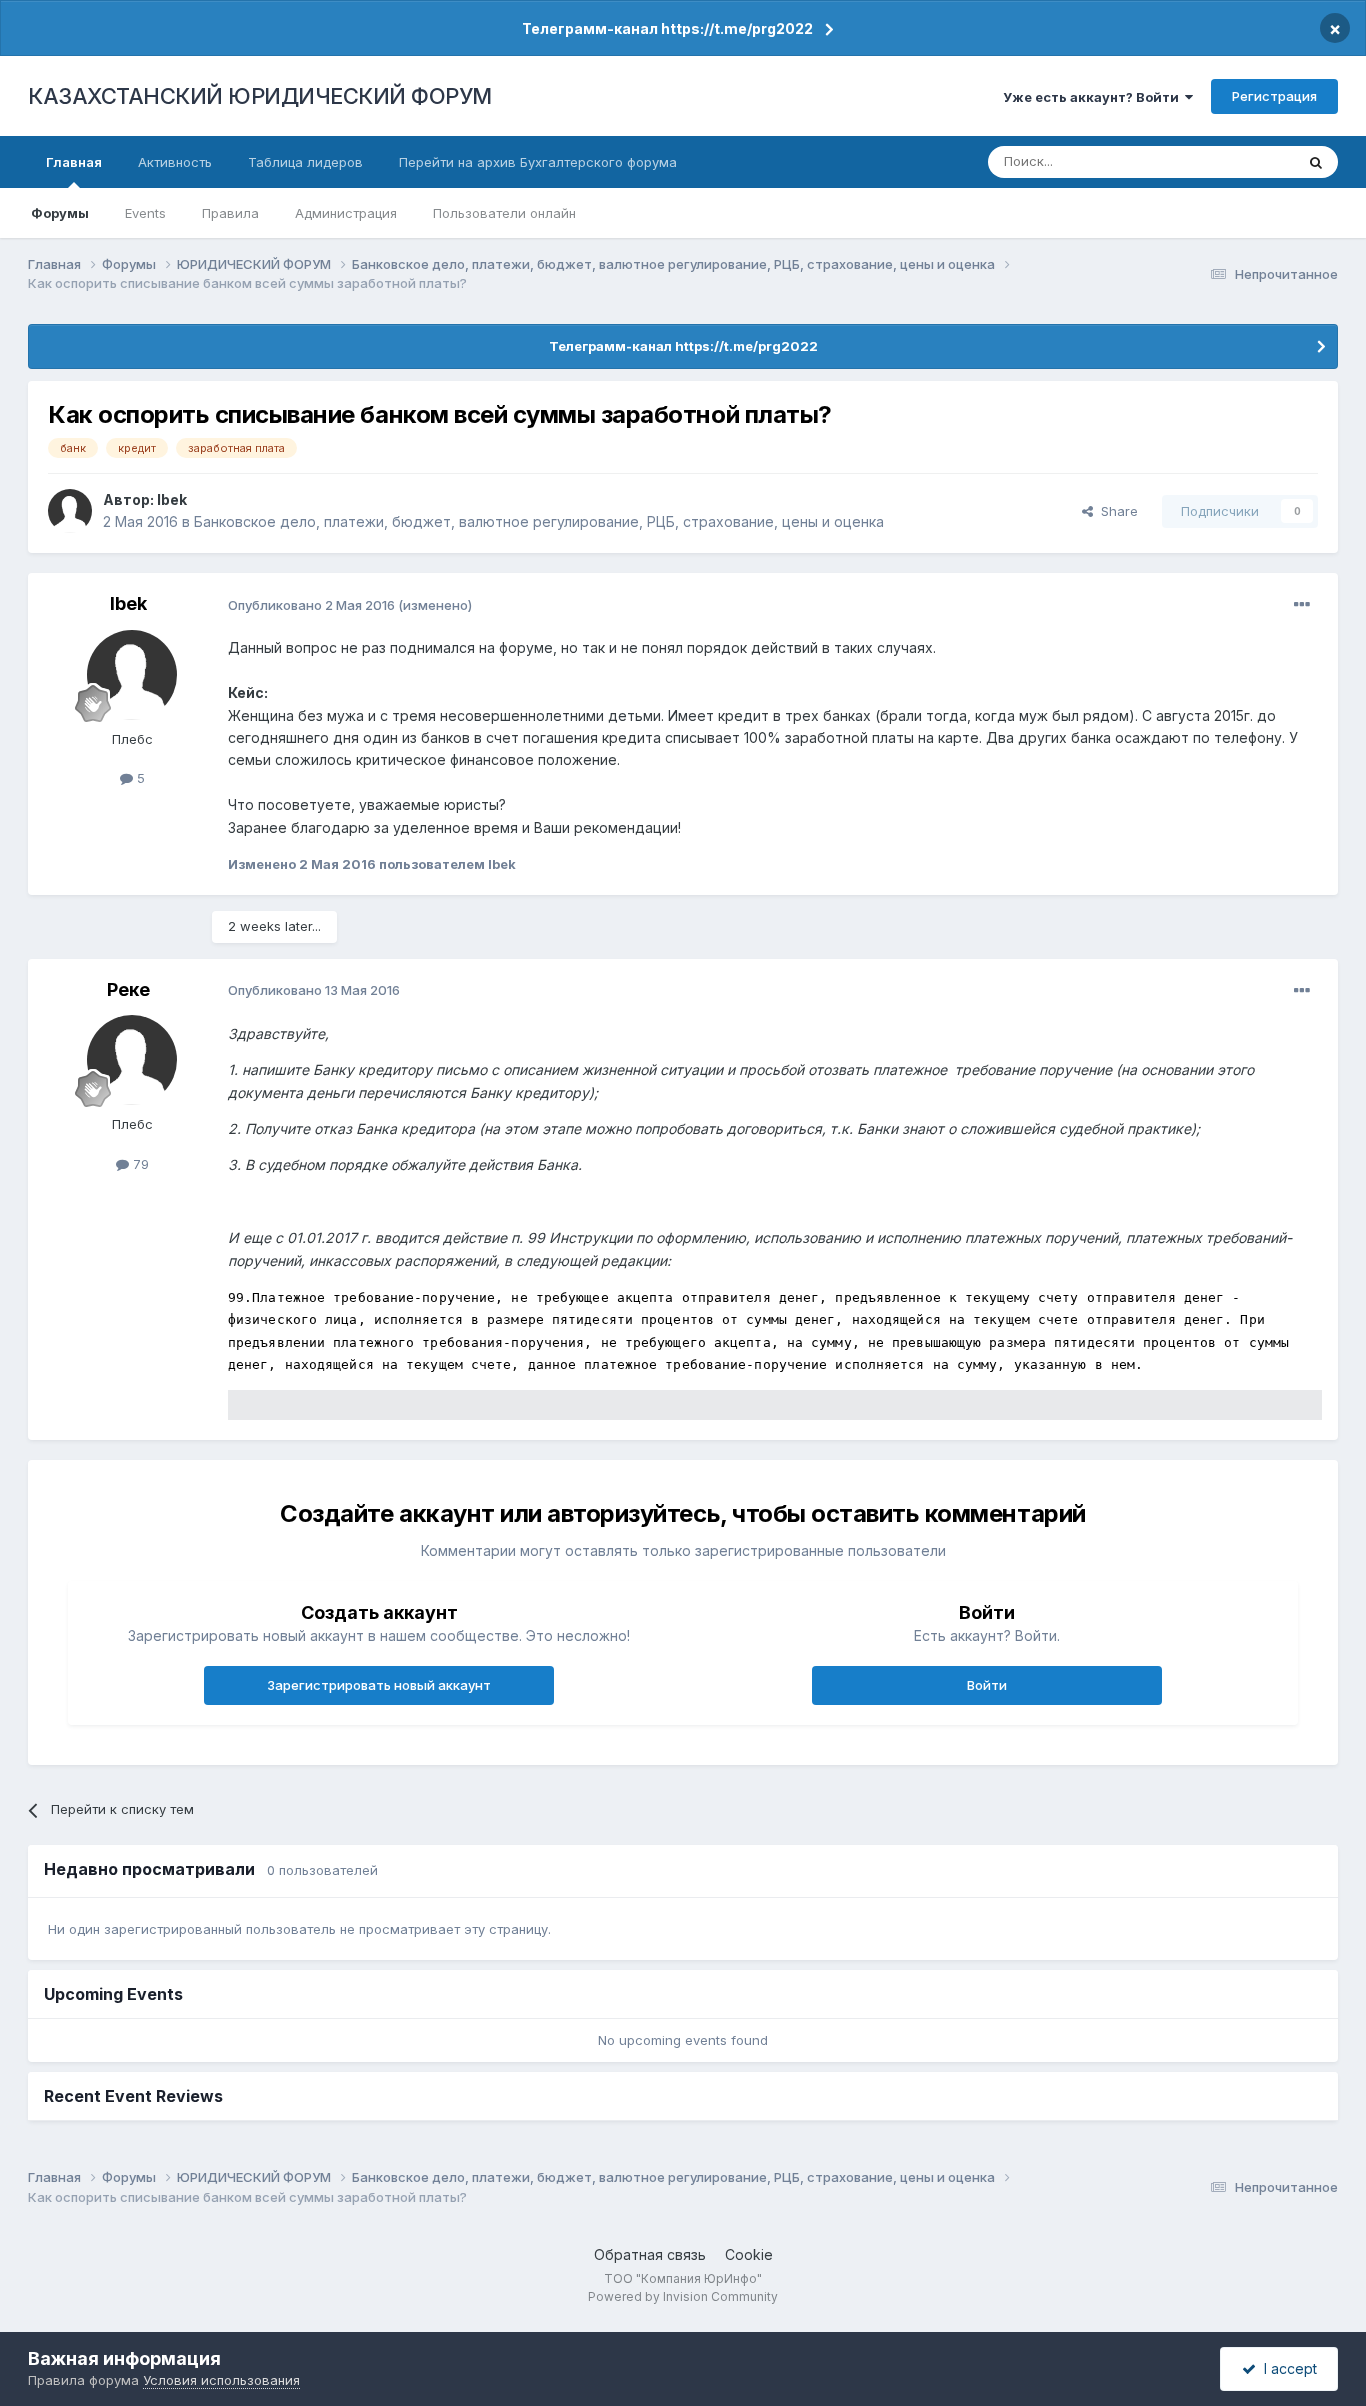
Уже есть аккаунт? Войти (1094, 97)
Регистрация (1274, 96)
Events (145, 213)
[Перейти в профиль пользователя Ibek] (70, 511)
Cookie (749, 2254)
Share (1115, 511)
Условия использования (221, 2380)
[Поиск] (1316, 162)
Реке (128, 989)
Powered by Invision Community (683, 2296)
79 (139, 1164)
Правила (230, 213)
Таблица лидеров (305, 162)
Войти (987, 1685)
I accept (1286, 2368)
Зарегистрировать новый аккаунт (379, 1685)
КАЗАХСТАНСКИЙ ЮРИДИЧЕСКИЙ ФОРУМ (260, 96)
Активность (175, 162)
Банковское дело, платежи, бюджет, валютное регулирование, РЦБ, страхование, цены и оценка (539, 521)
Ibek (172, 499)
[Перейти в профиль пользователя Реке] (132, 1060)
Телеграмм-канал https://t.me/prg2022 (667, 28)
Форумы (60, 213)
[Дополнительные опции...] (1302, 605)
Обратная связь (650, 2254)
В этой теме (1231, 161)
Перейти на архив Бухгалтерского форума (538, 162)
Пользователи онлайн (504, 213)
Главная (74, 162)
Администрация (346, 213)
